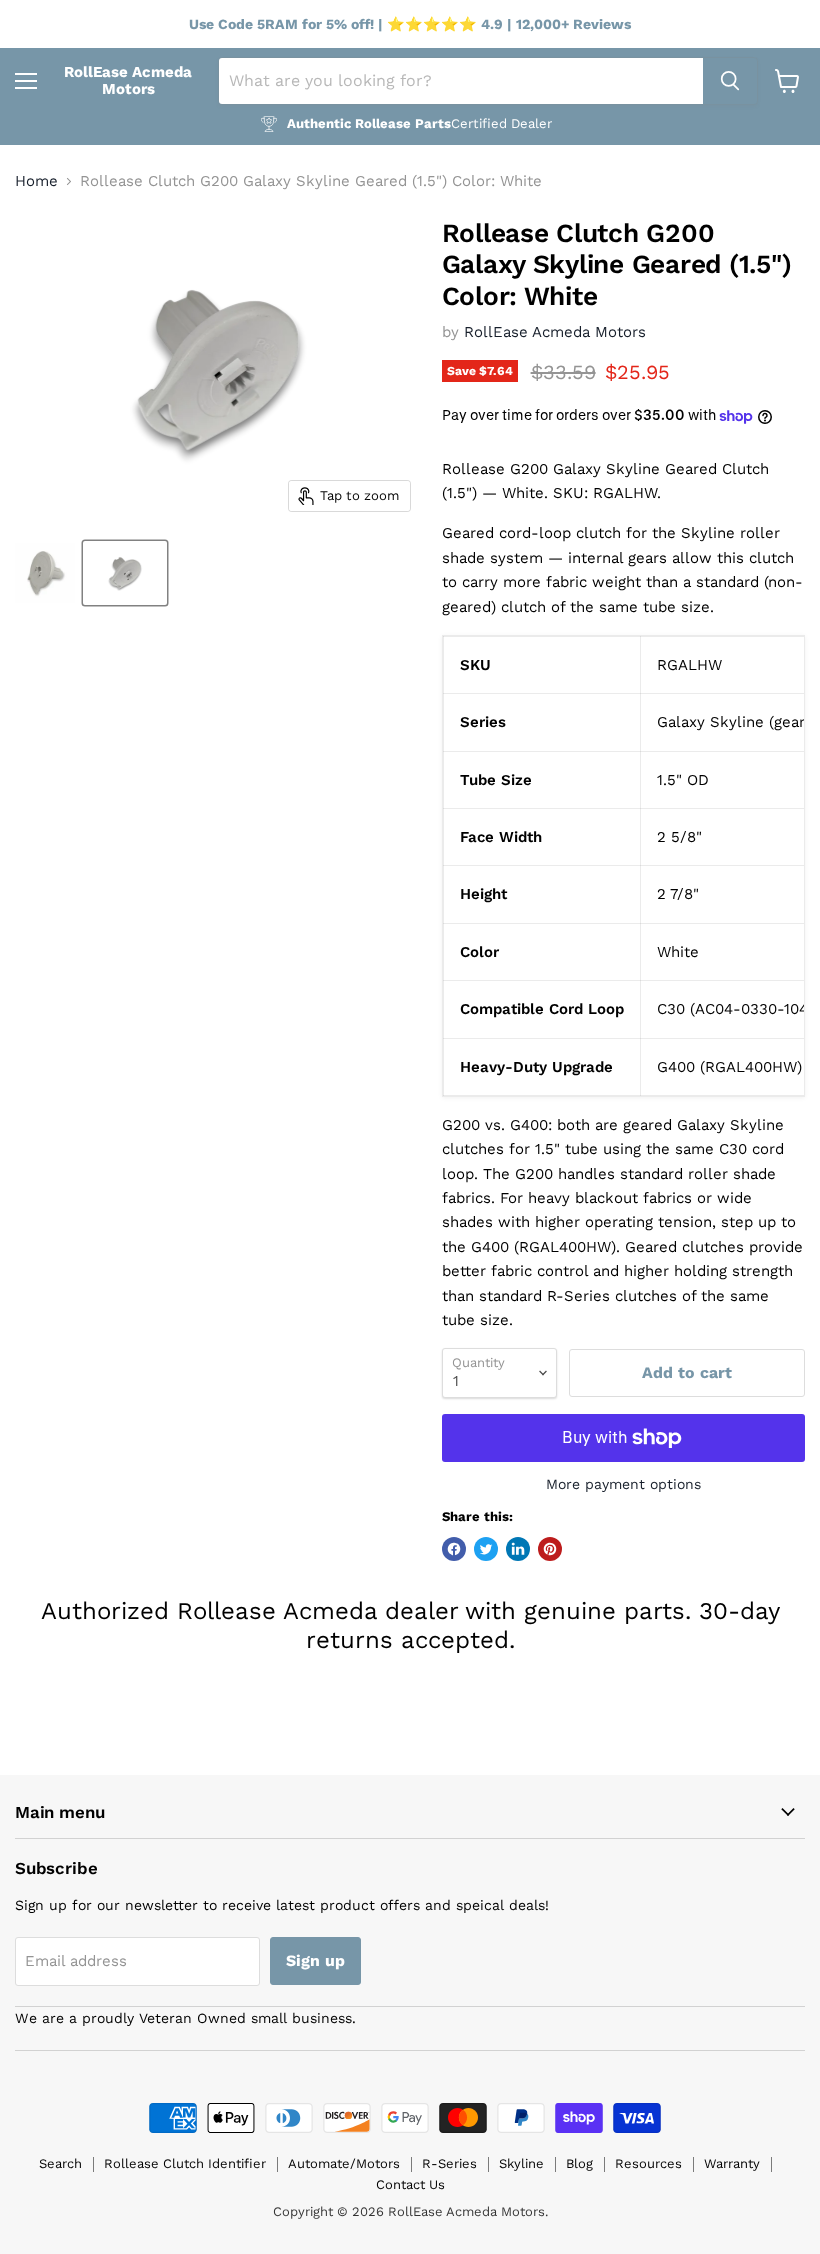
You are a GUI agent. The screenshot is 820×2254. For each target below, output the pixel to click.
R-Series (449, 2163)
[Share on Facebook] (454, 1549)
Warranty (732, 2163)
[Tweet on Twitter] (486, 1549)
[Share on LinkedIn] (518, 1549)
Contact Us (410, 2184)
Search (60, 2163)
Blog (579, 2163)
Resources (648, 2163)
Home (36, 181)
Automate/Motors (344, 2163)
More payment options (623, 1484)
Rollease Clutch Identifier (185, 2163)
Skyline (521, 2163)
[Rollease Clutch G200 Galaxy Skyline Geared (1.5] (125, 573)
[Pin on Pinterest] (550, 1549)
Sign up (315, 1960)
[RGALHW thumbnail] (45, 573)
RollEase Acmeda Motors (555, 332)
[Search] (730, 81)
